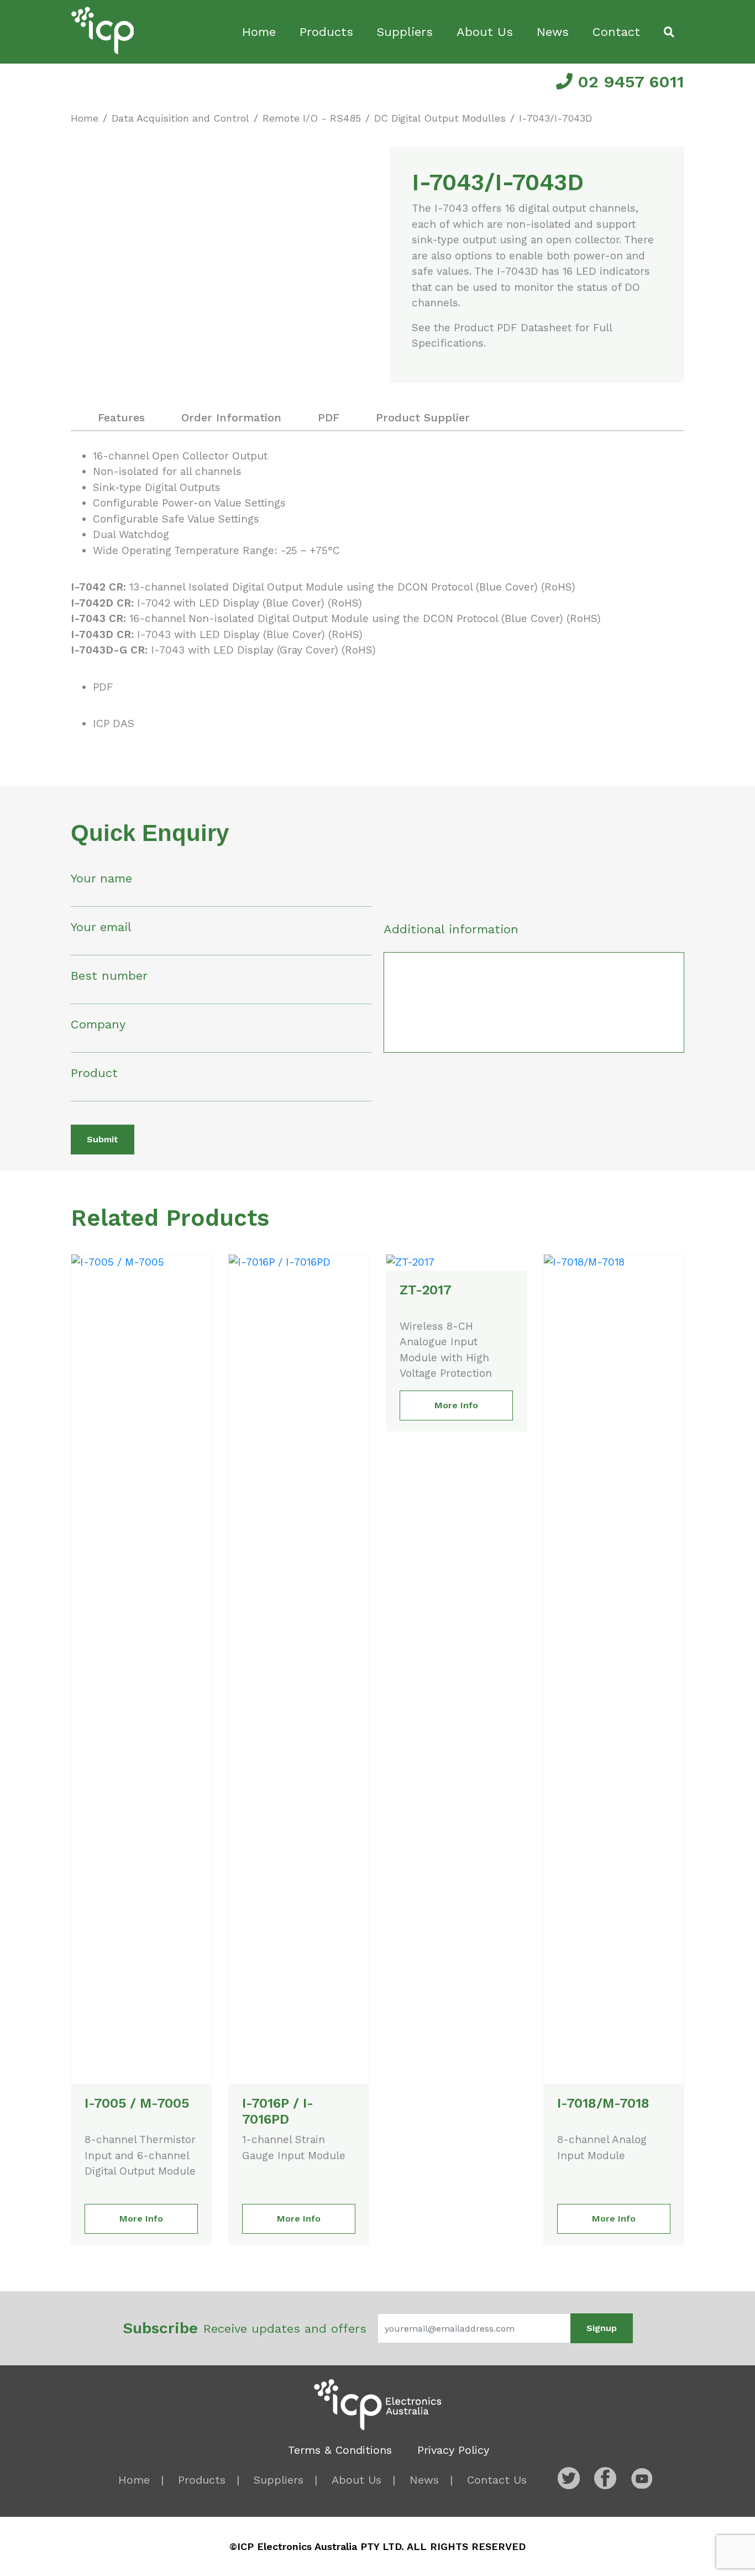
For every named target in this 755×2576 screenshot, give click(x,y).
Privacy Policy (453, 2450)
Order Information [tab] (231, 417)
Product (94, 1073)
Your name (101, 878)
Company (98, 1024)
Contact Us (497, 2480)
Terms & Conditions (340, 2450)
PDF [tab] (329, 417)
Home (259, 32)
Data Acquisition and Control (180, 118)
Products (326, 32)
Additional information (451, 929)
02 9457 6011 (628, 82)
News (553, 32)
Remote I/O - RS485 (312, 118)
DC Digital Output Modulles (440, 118)
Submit (103, 1139)
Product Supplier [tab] (423, 417)
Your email (101, 927)
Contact (616, 32)
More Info (141, 2219)
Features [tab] (121, 417)
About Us (485, 32)
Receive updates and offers (245, 2328)
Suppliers (405, 32)
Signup (602, 2328)
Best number (109, 976)
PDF (103, 687)
